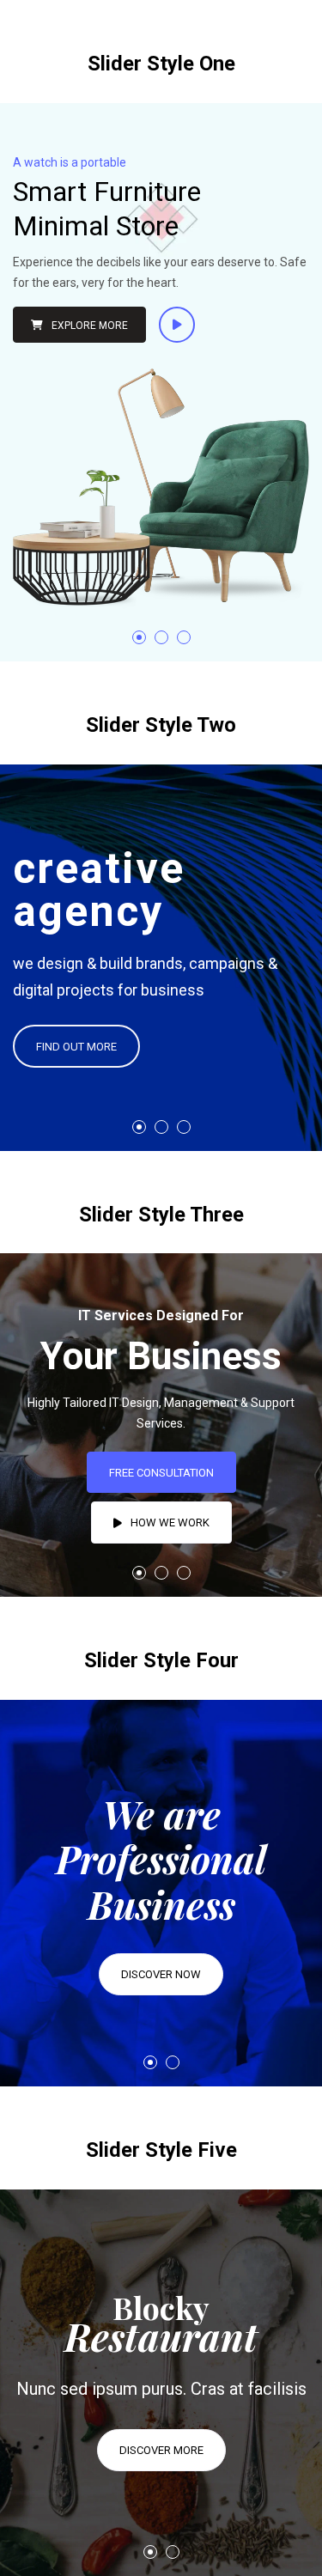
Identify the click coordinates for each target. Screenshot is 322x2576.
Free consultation (161, 1473)
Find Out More (76, 1047)
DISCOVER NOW (161, 1974)
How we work (170, 1522)
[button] (139, 637)
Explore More (90, 326)
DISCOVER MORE (161, 2450)
